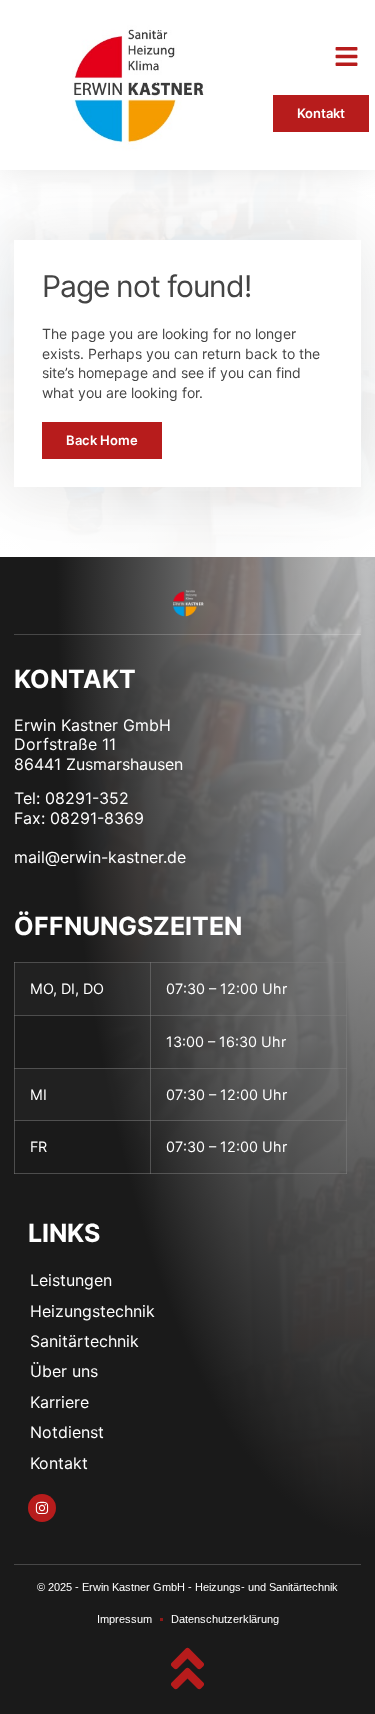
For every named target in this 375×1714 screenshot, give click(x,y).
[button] (347, 57)
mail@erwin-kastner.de (100, 857)
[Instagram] (42, 1508)
